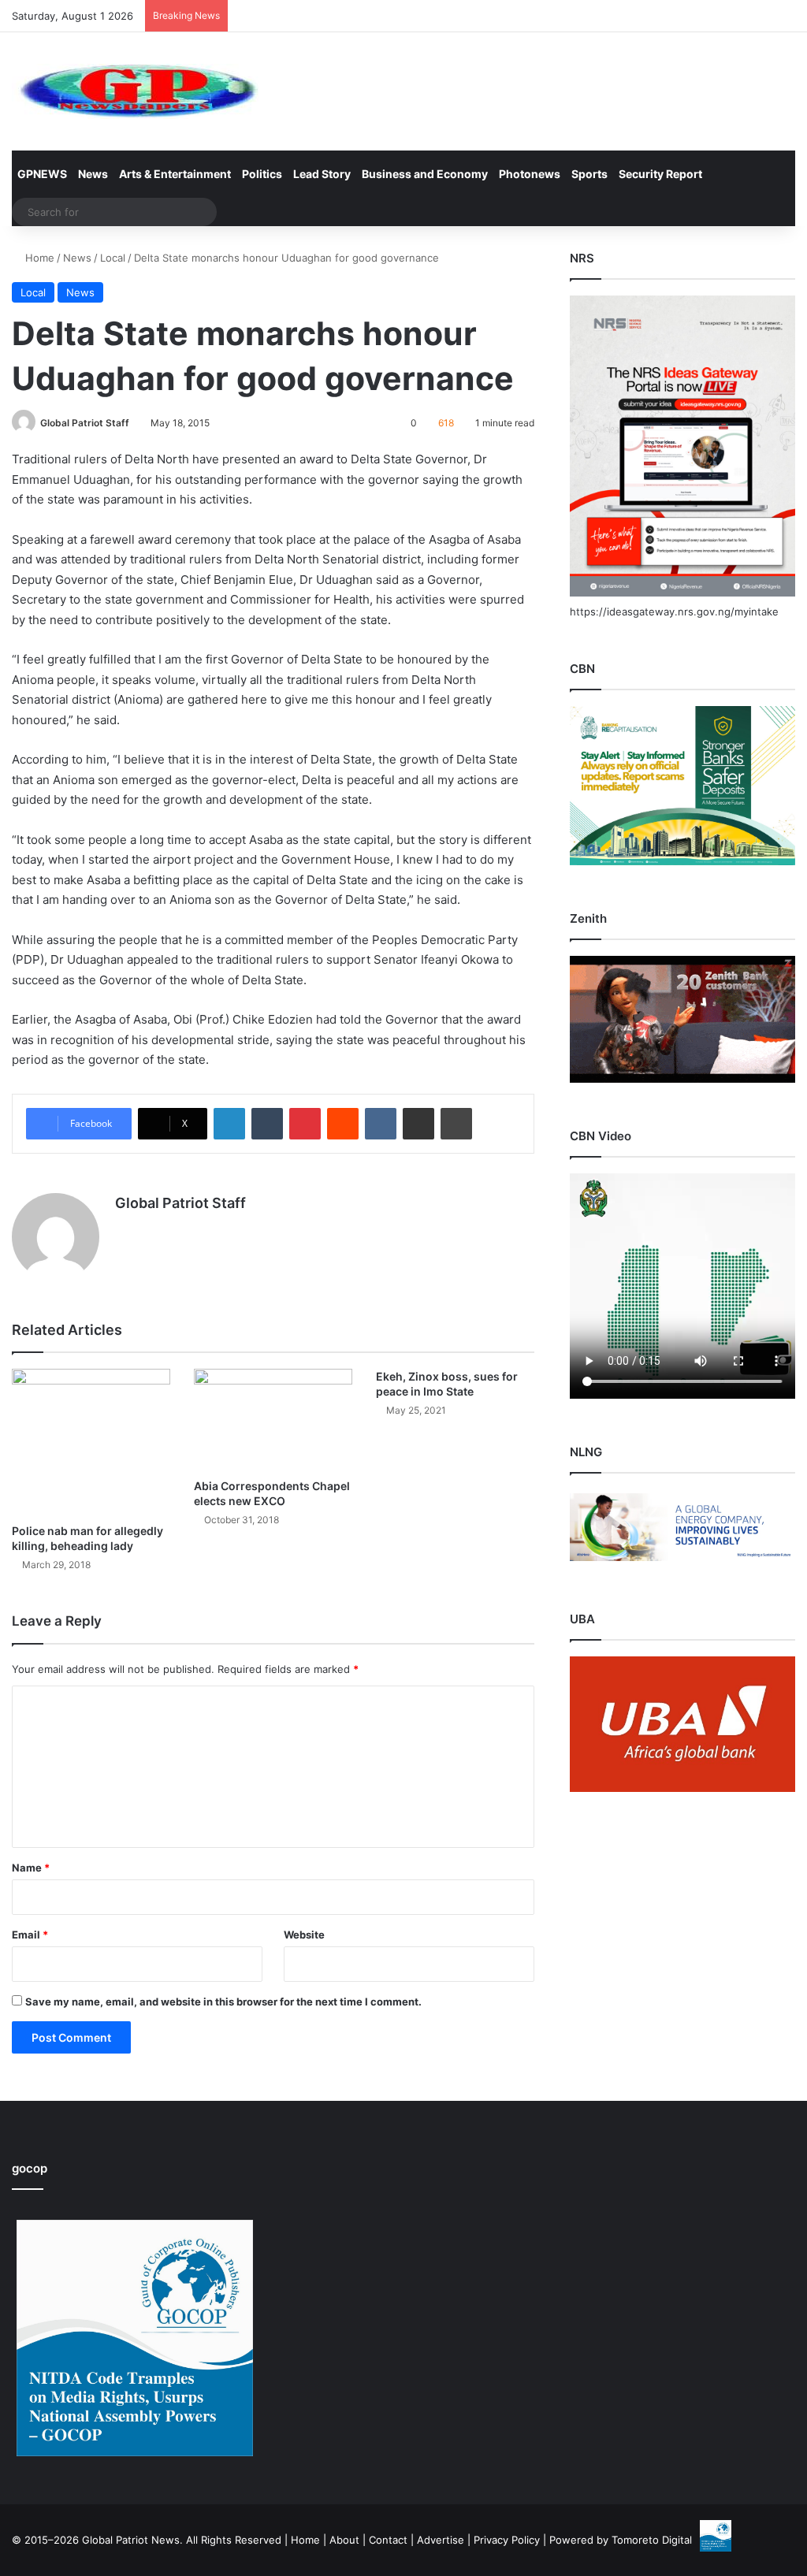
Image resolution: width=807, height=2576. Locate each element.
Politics (262, 174)
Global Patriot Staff (85, 423)
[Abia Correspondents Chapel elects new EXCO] (273, 1420)
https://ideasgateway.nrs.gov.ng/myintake (674, 611)
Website (304, 1935)
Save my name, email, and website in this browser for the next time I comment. (223, 2002)
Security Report (660, 174)
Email (30, 1935)
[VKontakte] (381, 1124)
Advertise (441, 2540)
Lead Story (322, 174)
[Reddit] (343, 1124)
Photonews (530, 174)
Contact (388, 2540)
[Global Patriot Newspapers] (135, 91)
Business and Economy (425, 174)
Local (113, 258)
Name (31, 1868)
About (344, 2540)
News (93, 174)
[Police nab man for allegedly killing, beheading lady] (91, 1442)
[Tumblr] (267, 1124)
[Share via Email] (418, 1124)
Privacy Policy (507, 2540)
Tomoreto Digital (652, 2540)
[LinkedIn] (229, 1124)
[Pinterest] (305, 1124)
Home (38, 258)
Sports (589, 174)
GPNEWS (42, 174)
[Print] (456, 1124)
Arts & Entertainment (175, 174)
